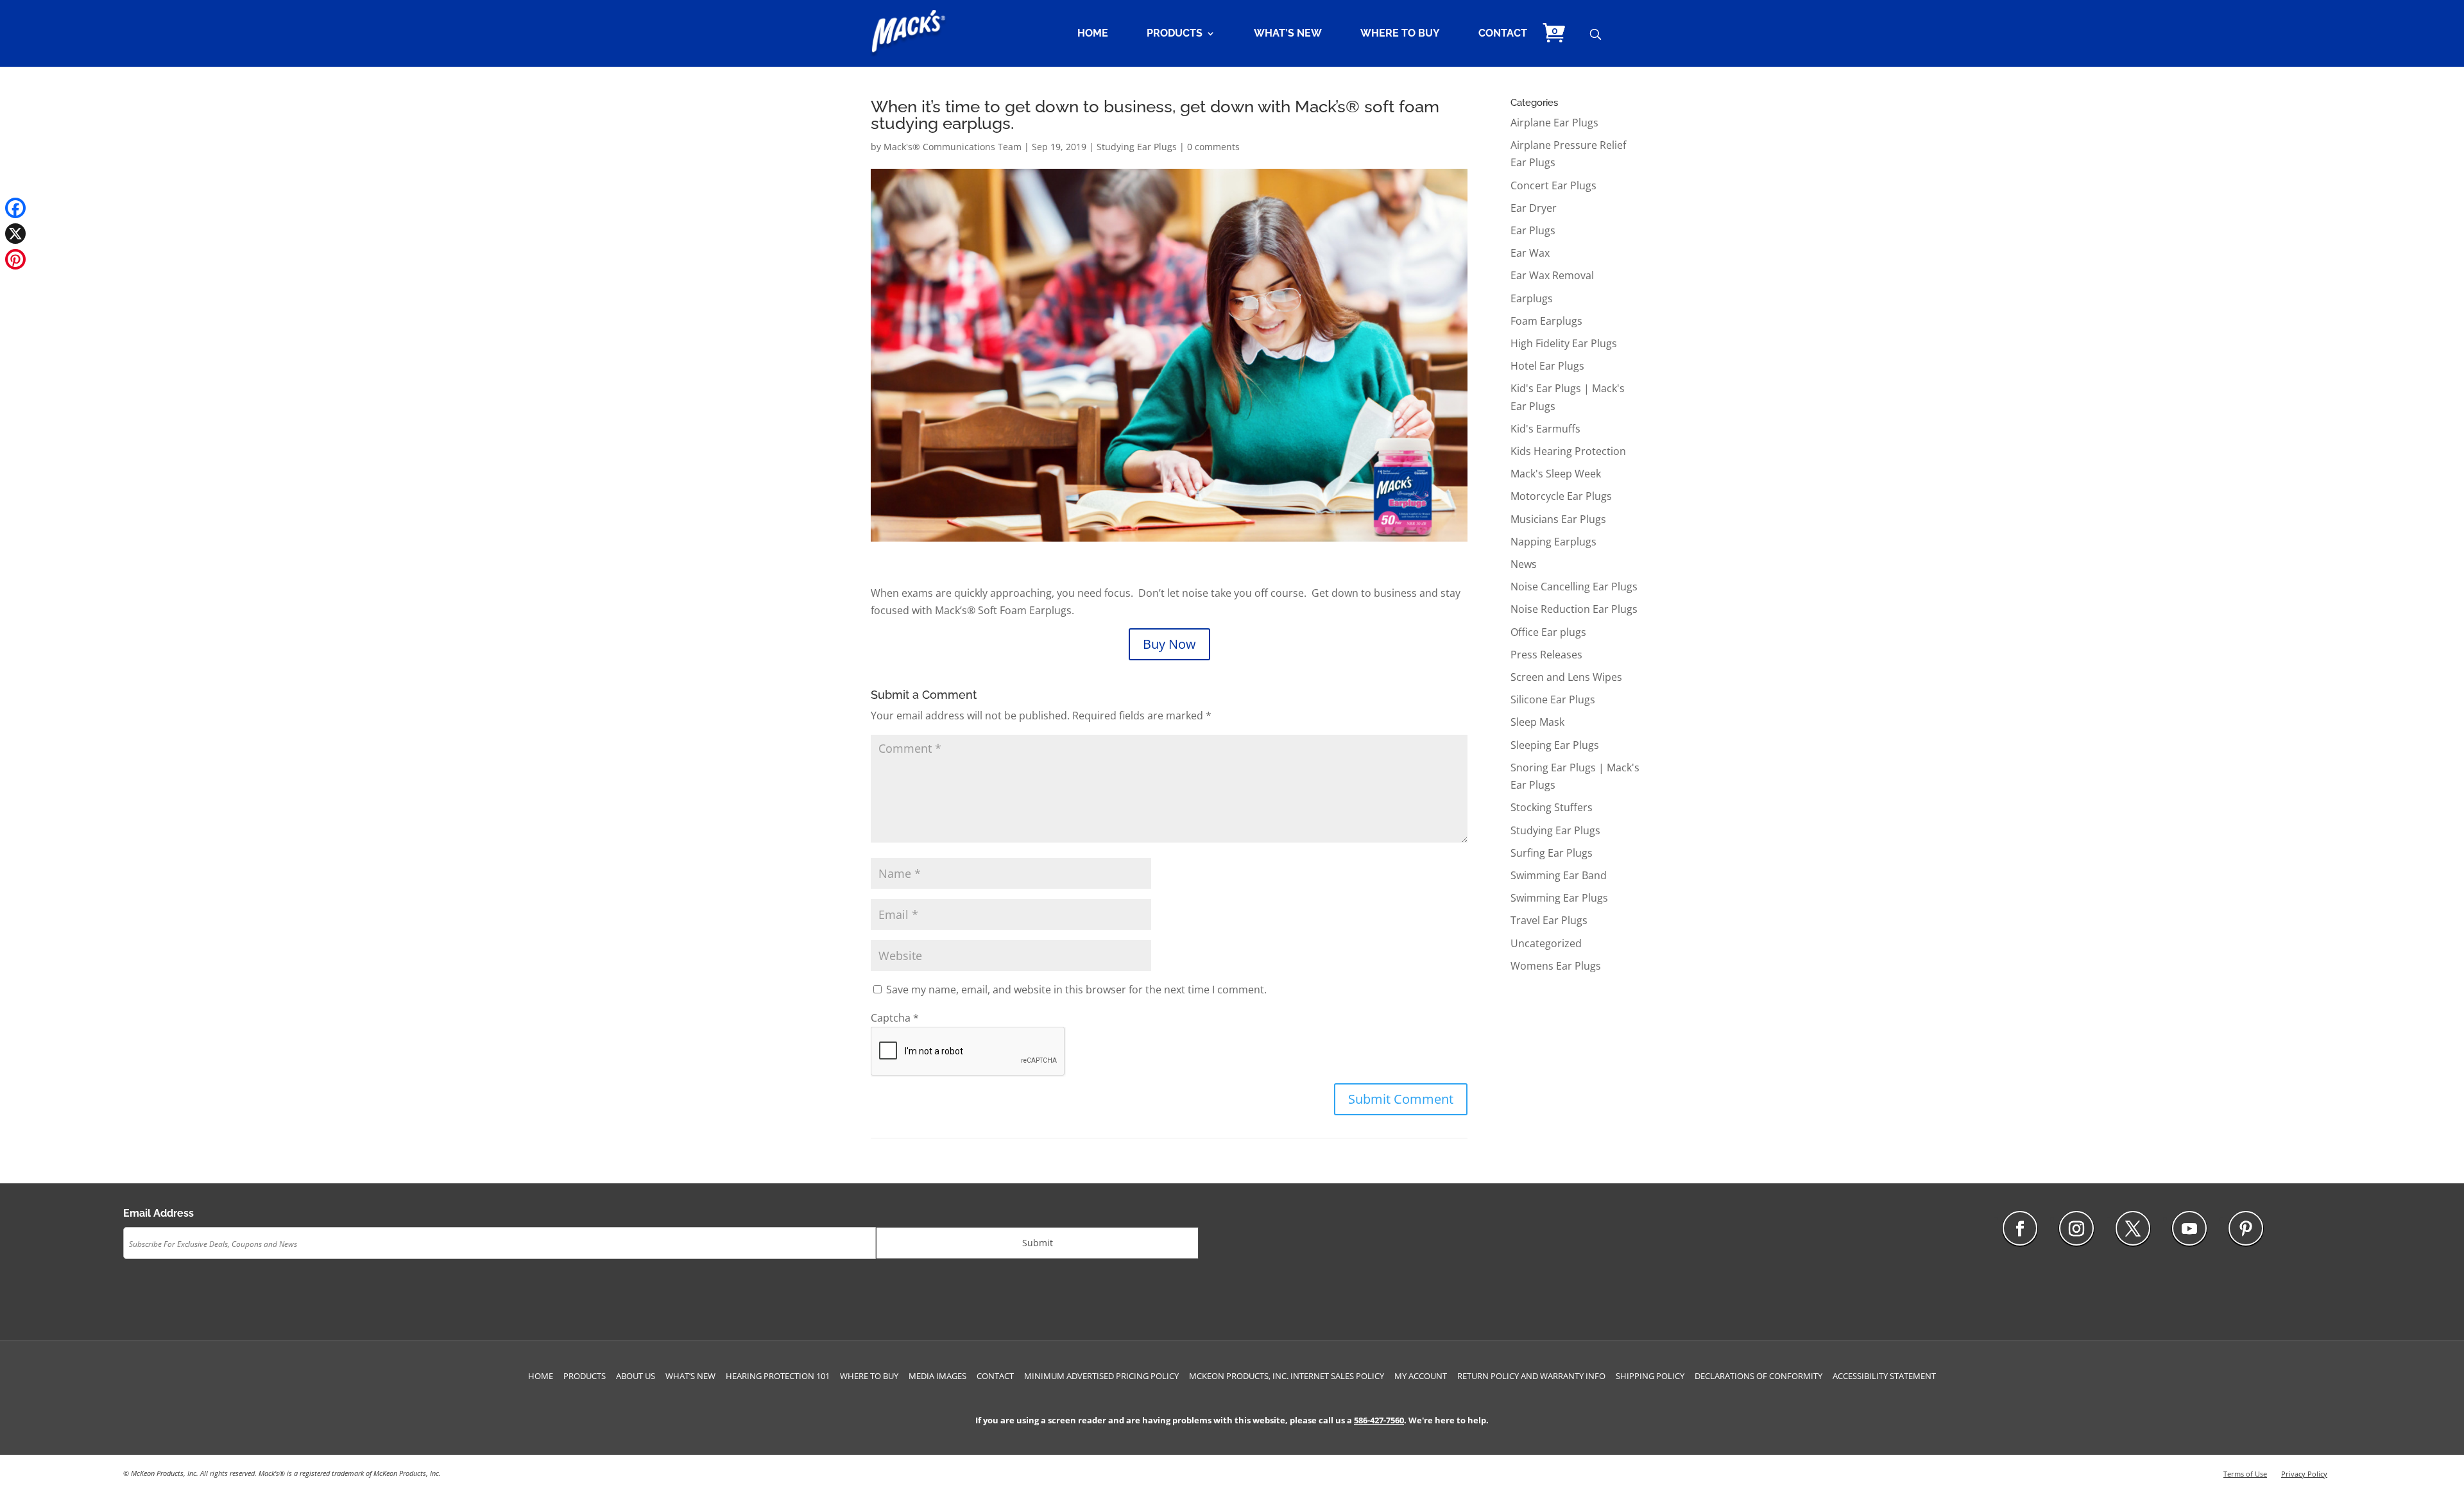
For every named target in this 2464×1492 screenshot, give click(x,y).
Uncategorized (1546, 943)
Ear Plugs (1533, 230)
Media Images (937, 1376)
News (1524, 564)
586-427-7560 (1379, 1420)
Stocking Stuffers (1552, 807)
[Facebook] (15, 208)
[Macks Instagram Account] (2076, 1228)
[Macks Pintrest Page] (2246, 1228)
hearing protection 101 (778, 1376)
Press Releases (1546, 655)
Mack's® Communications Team (953, 147)
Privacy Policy (2304, 1474)
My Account (1421, 1376)
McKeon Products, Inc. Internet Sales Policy (1287, 1376)
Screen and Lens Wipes (1566, 677)
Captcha (895, 1018)
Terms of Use (2245, 1474)
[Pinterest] (15, 259)
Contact (1503, 34)
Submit (1038, 1243)
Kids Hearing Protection (1568, 451)
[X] (15, 234)
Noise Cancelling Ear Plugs (1574, 587)
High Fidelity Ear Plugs (1564, 343)
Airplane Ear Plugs (1554, 123)
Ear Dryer (1534, 208)
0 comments (1213, 147)
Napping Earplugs (1553, 542)
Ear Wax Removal (1552, 275)
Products (1175, 34)
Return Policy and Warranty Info (1531, 1376)
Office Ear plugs (1548, 632)
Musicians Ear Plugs (1558, 519)
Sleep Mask (1537, 722)
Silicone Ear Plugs (1553, 699)
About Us (636, 1376)
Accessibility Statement (1884, 1376)
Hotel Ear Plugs (1547, 366)
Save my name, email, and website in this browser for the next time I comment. (1076, 990)
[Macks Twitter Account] (2133, 1228)
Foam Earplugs (1546, 321)
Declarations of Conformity (1758, 1376)
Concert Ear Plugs (1553, 185)
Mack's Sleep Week (1556, 474)
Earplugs (1532, 298)
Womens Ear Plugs (1556, 966)
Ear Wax (1530, 253)
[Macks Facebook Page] (2020, 1228)
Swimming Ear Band (1559, 875)
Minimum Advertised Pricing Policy (1101, 1376)
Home (1093, 34)
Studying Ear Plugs (1137, 147)
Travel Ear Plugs (1549, 920)
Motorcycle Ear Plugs (1561, 496)
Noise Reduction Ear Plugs (1574, 609)
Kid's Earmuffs (1545, 429)
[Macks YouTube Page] (2189, 1228)
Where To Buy (1400, 34)
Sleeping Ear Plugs (1555, 745)
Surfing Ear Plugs (1552, 853)
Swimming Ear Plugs (1559, 898)
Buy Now (1169, 644)
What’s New (1288, 34)
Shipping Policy (1650, 1376)
